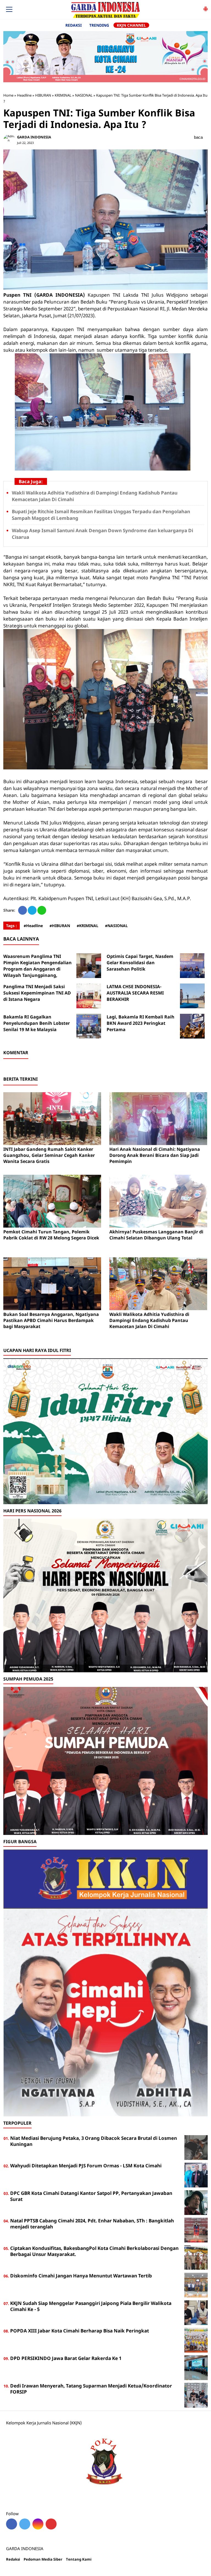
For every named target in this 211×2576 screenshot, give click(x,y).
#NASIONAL (116, 926)
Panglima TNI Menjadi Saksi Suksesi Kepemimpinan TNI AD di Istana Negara (37, 993)
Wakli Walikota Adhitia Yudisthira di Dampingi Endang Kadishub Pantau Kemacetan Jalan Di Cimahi (149, 1320)
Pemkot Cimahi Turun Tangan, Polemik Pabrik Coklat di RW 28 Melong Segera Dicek (51, 1235)
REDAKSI (73, 25)
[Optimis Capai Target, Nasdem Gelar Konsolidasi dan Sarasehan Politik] (192, 966)
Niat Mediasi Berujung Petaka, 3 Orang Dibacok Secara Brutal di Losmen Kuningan (94, 2141)
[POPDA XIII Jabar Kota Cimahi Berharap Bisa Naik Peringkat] (196, 2340)
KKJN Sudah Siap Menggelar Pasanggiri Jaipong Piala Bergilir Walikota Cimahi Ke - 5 (91, 2306)
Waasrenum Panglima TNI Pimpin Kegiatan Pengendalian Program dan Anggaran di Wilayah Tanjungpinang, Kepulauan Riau (38, 969)
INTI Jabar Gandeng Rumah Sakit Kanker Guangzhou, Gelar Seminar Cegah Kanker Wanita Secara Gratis (49, 1155)
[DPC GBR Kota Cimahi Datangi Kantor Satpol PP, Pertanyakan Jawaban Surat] (196, 2202)
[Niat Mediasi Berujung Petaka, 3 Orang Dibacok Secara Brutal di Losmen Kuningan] (196, 2147)
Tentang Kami (79, 2559)
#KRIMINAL (88, 926)
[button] (206, 7)
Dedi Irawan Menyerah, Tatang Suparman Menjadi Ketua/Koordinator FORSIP (91, 2389)
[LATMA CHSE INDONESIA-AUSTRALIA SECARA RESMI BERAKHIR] (192, 996)
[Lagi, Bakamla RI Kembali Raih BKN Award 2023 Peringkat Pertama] (192, 1026)
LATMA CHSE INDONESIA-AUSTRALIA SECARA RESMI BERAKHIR (135, 993)
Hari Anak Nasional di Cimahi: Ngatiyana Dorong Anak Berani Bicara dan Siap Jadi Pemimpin (155, 1155)
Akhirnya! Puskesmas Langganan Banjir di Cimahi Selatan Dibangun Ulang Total (156, 1235)
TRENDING (99, 25)
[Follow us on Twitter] (25, 2524)
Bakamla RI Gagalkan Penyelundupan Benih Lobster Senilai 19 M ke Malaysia (37, 1023)
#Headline (33, 926)
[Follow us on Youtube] (51, 2524)
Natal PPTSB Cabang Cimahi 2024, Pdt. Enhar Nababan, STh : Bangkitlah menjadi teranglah (92, 2224)
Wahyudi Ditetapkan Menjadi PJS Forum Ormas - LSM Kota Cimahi (86, 2166)
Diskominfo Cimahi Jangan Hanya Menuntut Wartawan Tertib (81, 2276)
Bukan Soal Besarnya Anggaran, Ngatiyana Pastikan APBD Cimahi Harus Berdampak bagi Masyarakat (51, 1320)
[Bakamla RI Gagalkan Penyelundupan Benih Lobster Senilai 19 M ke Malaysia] (89, 1026)
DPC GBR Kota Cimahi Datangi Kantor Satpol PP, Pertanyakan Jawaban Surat (91, 2196)
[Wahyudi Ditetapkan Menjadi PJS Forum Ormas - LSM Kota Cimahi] (196, 2175)
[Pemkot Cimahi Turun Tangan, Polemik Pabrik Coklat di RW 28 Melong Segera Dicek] (52, 1201)
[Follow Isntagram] (38, 2524)
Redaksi (13, 2559)
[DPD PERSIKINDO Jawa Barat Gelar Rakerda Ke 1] (196, 2367)
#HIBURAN (60, 926)
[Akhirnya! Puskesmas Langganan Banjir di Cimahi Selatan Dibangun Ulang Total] (158, 1201)
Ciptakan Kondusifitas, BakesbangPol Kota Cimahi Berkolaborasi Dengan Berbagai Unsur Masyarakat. (94, 2251)
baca (198, 137)
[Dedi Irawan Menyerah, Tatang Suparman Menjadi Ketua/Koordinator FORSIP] (196, 2395)
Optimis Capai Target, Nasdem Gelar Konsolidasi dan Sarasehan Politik (140, 963)
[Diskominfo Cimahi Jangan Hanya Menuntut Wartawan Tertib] (196, 2285)
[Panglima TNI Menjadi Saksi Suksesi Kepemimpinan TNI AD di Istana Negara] (89, 996)
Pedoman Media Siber (43, 2559)
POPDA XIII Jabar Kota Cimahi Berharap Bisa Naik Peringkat (80, 2331)
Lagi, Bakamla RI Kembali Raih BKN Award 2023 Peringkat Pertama (141, 1023)
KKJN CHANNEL (131, 25)
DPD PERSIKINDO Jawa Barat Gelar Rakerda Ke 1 (66, 2358)
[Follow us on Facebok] (12, 2524)
